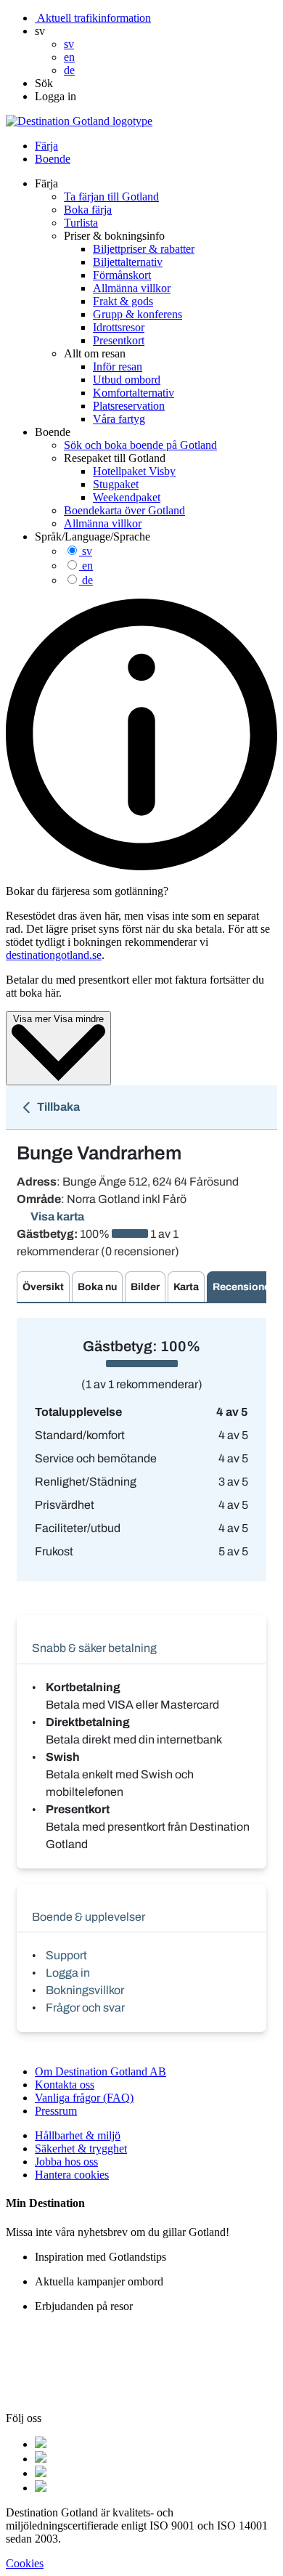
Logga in (68, 1973)
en (87, 566)
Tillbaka (57, 1107)
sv (87, 551)
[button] (40, 31)
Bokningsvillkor (85, 1990)
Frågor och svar (85, 2008)
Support (66, 1955)
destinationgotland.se (54, 955)
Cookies (25, 2563)
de (87, 580)
